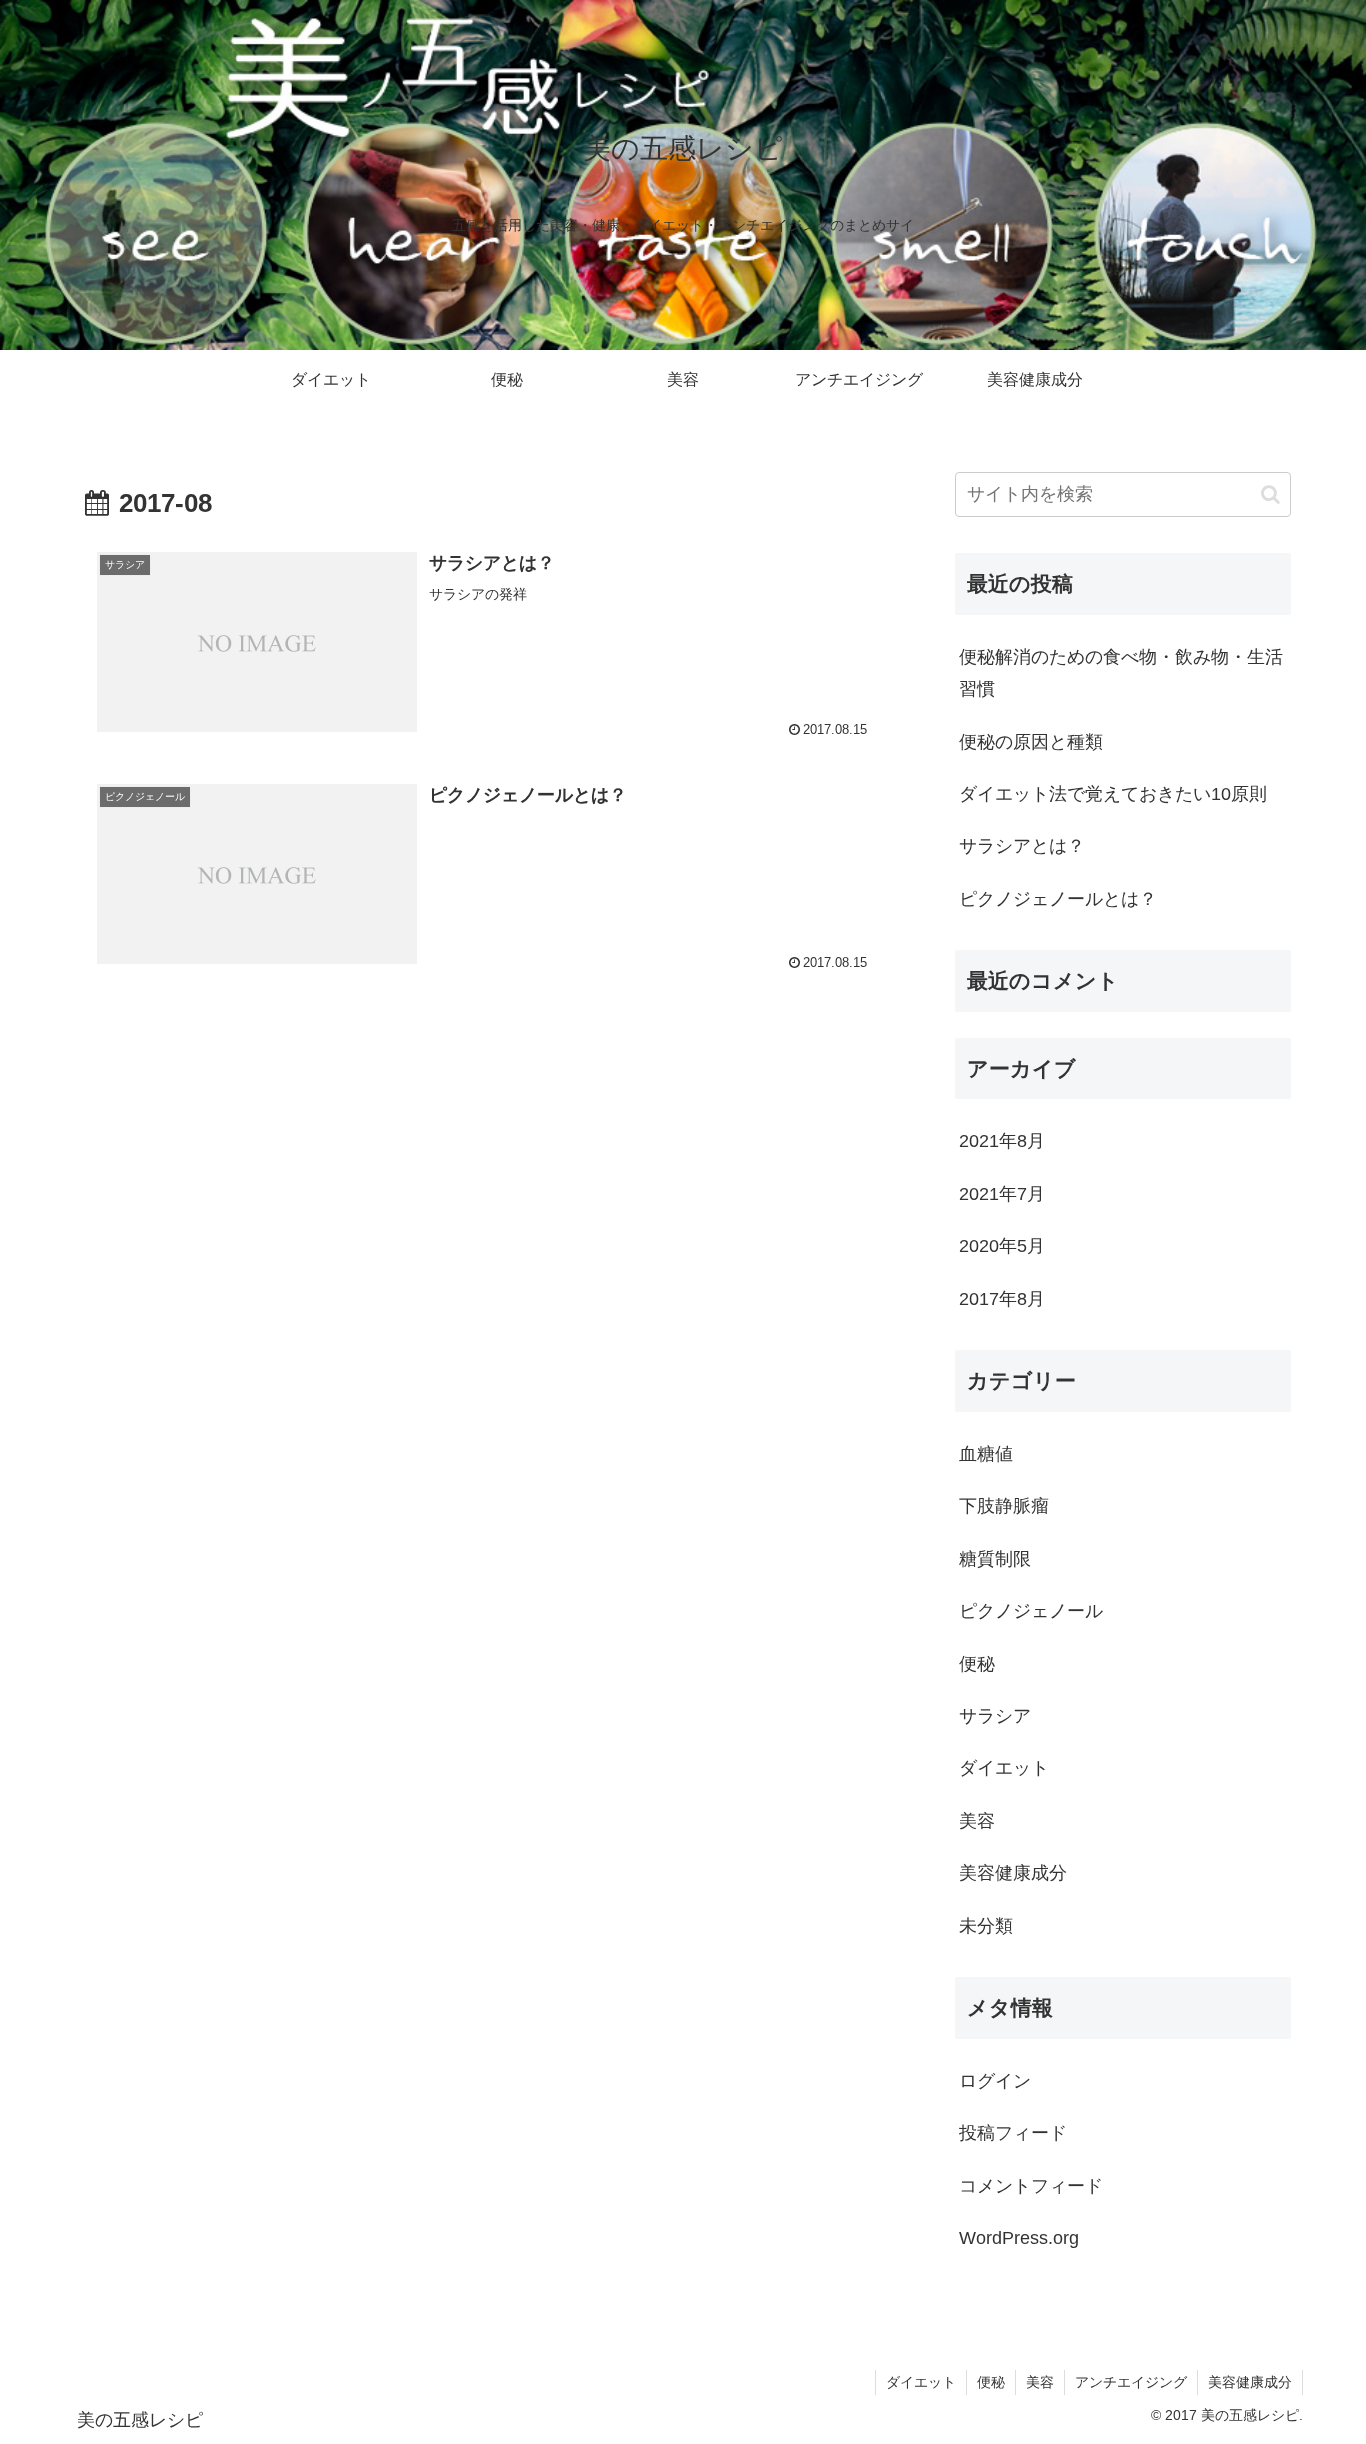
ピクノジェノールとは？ (1058, 899)
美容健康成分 (1250, 2382)
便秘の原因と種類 (1031, 742)
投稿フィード (1013, 2133)
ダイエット (921, 2382)
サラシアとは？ (1022, 846)
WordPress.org (1019, 2238)
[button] (1270, 494)
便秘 (991, 2382)
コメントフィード (1031, 2186)
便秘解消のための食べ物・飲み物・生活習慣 (1121, 673)
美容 (1040, 2382)
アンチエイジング (1131, 2382)
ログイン (995, 2081)
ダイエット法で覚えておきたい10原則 (1113, 794)
